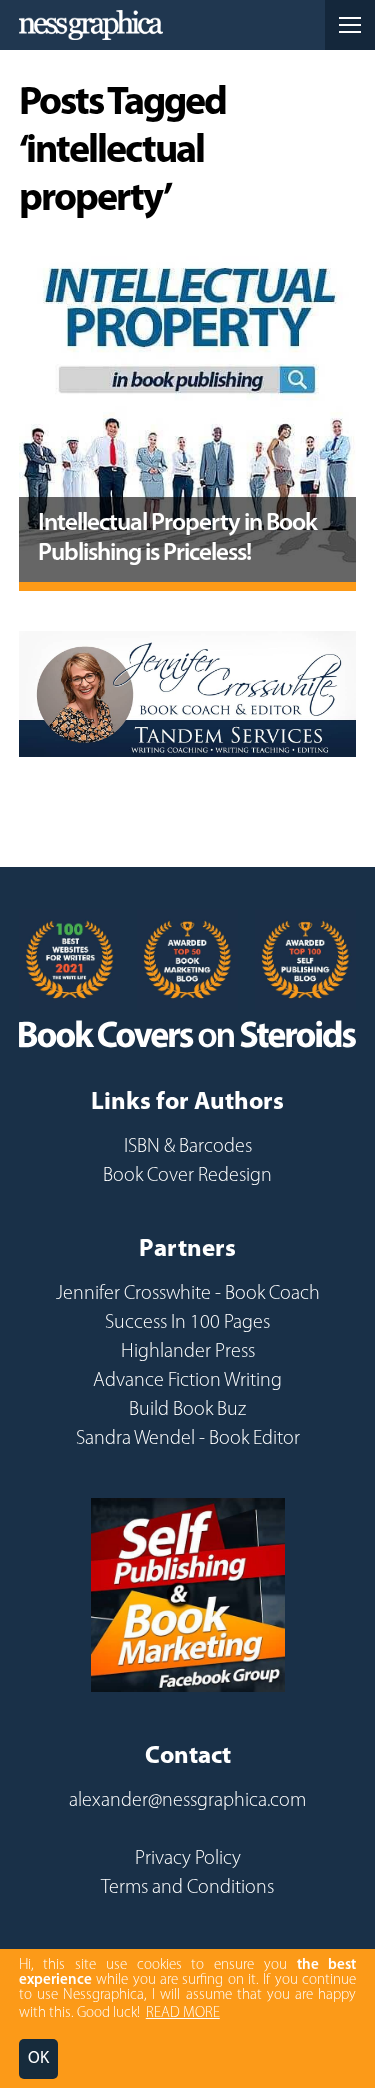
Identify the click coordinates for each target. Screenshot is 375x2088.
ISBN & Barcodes (188, 1147)
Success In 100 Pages (187, 1323)
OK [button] (38, 2058)
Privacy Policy (188, 1859)
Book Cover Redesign (187, 1176)
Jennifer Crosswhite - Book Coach (188, 1294)
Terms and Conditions (187, 1888)
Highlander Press (188, 1352)
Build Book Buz (187, 1410)
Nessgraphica (91, 25)
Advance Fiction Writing (187, 1381)
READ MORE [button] (183, 2013)
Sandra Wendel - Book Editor (188, 1439)
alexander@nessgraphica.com (187, 1801)
